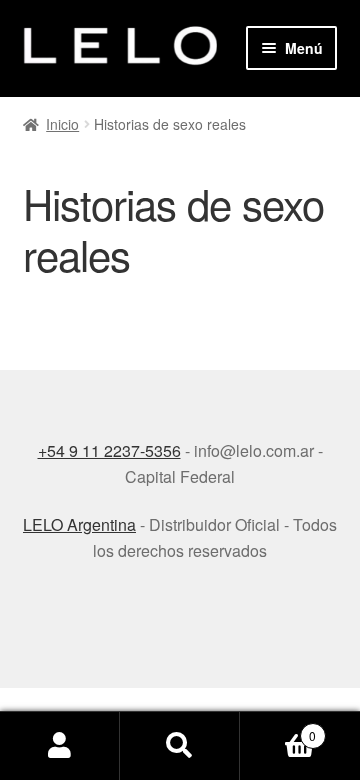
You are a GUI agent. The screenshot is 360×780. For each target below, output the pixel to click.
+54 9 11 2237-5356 (109, 450)
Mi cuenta (60, 746)
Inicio (62, 124)
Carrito (278, 728)
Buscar (180, 746)
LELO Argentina (79, 524)
